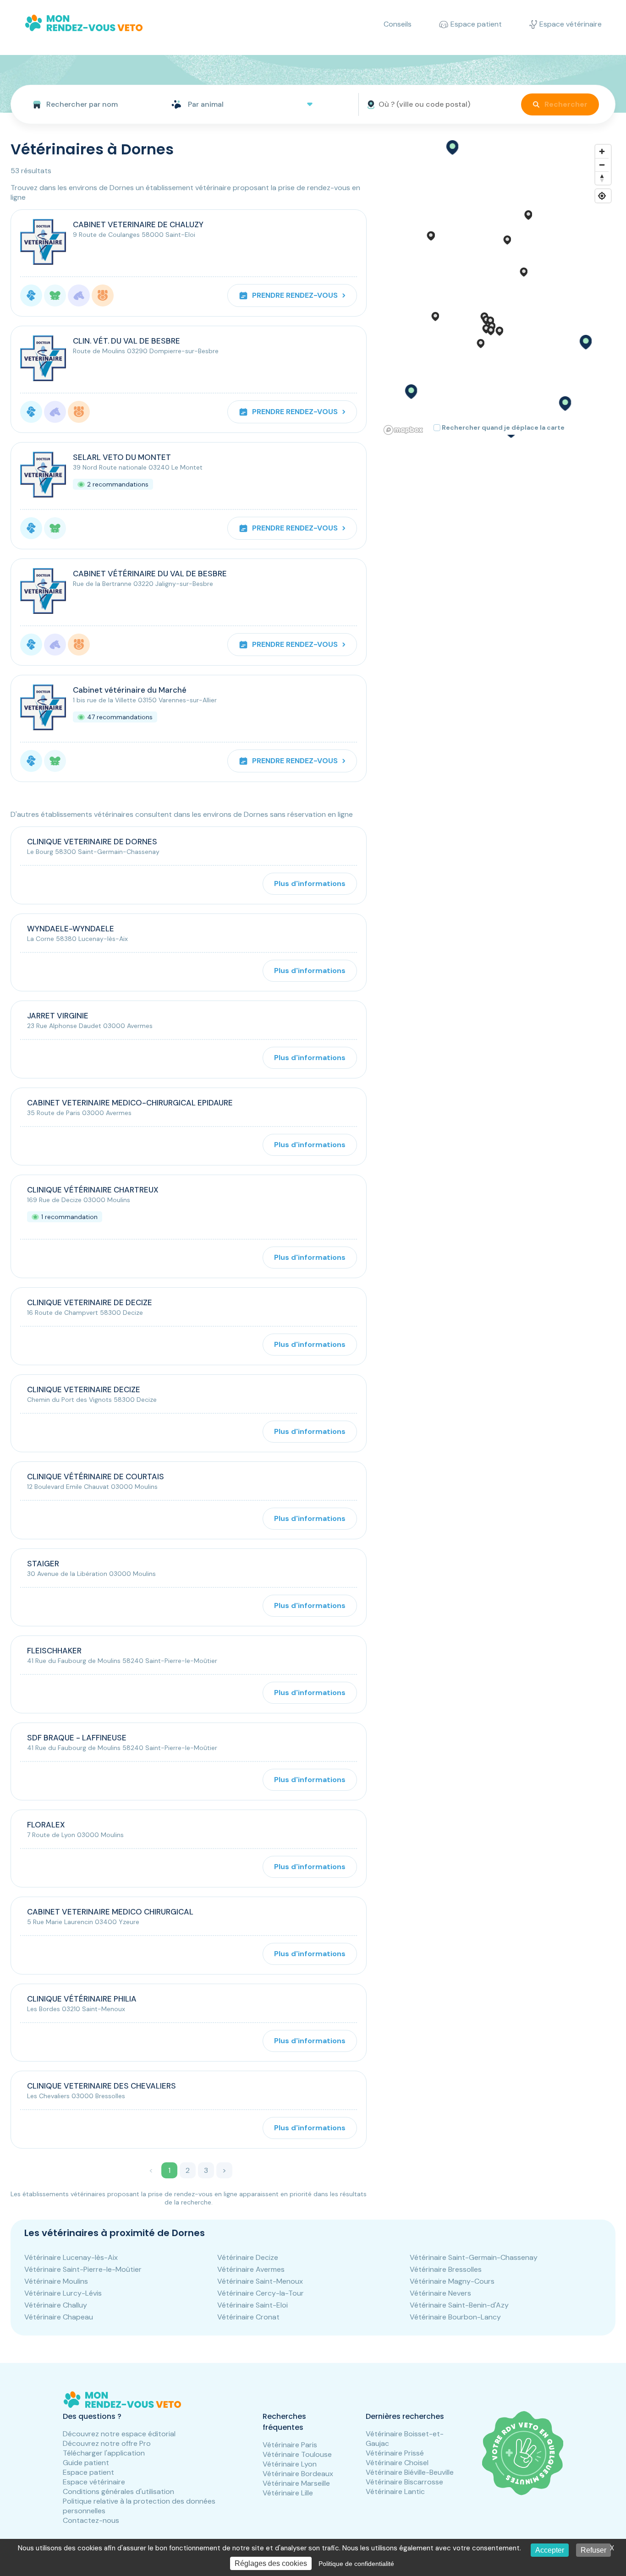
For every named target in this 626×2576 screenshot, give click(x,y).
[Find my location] (602, 196)
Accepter (550, 2550)
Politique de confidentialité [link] (356, 2564)
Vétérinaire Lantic (395, 2491)
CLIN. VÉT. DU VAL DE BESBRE (126, 341)
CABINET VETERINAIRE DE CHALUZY (138, 224)
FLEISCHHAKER (54, 1651)
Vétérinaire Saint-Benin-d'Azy (459, 2305)
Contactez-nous (91, 2520)
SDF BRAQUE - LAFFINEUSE (77, 1738)
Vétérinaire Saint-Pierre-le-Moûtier (83, 2269)
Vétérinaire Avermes (251, 2269)
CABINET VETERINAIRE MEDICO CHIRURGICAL (110, 1912)
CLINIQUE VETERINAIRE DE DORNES (92, 842)
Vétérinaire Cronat (248, 2317)
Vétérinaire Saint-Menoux (260, 2281)
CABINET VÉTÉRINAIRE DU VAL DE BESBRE (150, 574)
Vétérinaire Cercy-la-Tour (261, 2293)
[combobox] (87, 104)
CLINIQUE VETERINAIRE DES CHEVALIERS (102, 2086)
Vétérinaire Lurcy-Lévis (63, 2293)
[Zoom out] (602, 165)
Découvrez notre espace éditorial (119, 2434)
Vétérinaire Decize (248, 2257)
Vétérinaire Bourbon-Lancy (455, 2317)
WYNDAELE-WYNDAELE (71, 929)
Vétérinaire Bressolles (446, 2269)
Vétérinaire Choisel (397, 2463)
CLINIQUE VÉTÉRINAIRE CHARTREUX (93, 1190)
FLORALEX (46, 1825)
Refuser (593, 2550)
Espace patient (88, 2472)
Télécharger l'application (104, 2453)
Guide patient (86, 2463)
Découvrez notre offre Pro (107, 2443)
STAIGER (43, 1564)
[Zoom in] (602, 151)
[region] (498, 289)
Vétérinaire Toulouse (297, 2454)
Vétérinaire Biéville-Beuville (410, 2472)
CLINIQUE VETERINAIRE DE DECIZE (90, 1302)
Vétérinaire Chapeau (59, 2317)
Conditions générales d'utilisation (118, 2491)
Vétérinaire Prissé (395, 2453)
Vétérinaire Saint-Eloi (253, 2305)
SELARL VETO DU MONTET (122, 457)
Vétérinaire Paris (290, 2445)
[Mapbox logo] (403, 430)
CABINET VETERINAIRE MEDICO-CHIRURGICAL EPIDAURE (130, 1103)
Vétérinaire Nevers (440, 2293)
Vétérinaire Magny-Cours (452, 2281)
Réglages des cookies (271, 2563)
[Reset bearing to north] (602, 178)
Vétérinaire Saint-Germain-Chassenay (474, 2257)
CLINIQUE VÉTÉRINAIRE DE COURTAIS (96, 1477)
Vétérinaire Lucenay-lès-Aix (71, 2257)
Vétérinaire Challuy (56, 2305)
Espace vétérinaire (94, 2482)
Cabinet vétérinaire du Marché (130, 690)
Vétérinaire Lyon (290, 2464)
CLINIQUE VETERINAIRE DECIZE (84, 1389)
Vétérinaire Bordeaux (298, 2474)
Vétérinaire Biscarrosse (404, 2482)
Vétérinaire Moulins (56, 2281)
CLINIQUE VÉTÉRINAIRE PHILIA (82, 1999)
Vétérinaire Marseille (296, 2483)
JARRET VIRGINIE (58, 1016)
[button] (452, 148)
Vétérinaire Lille (288, 2493)
